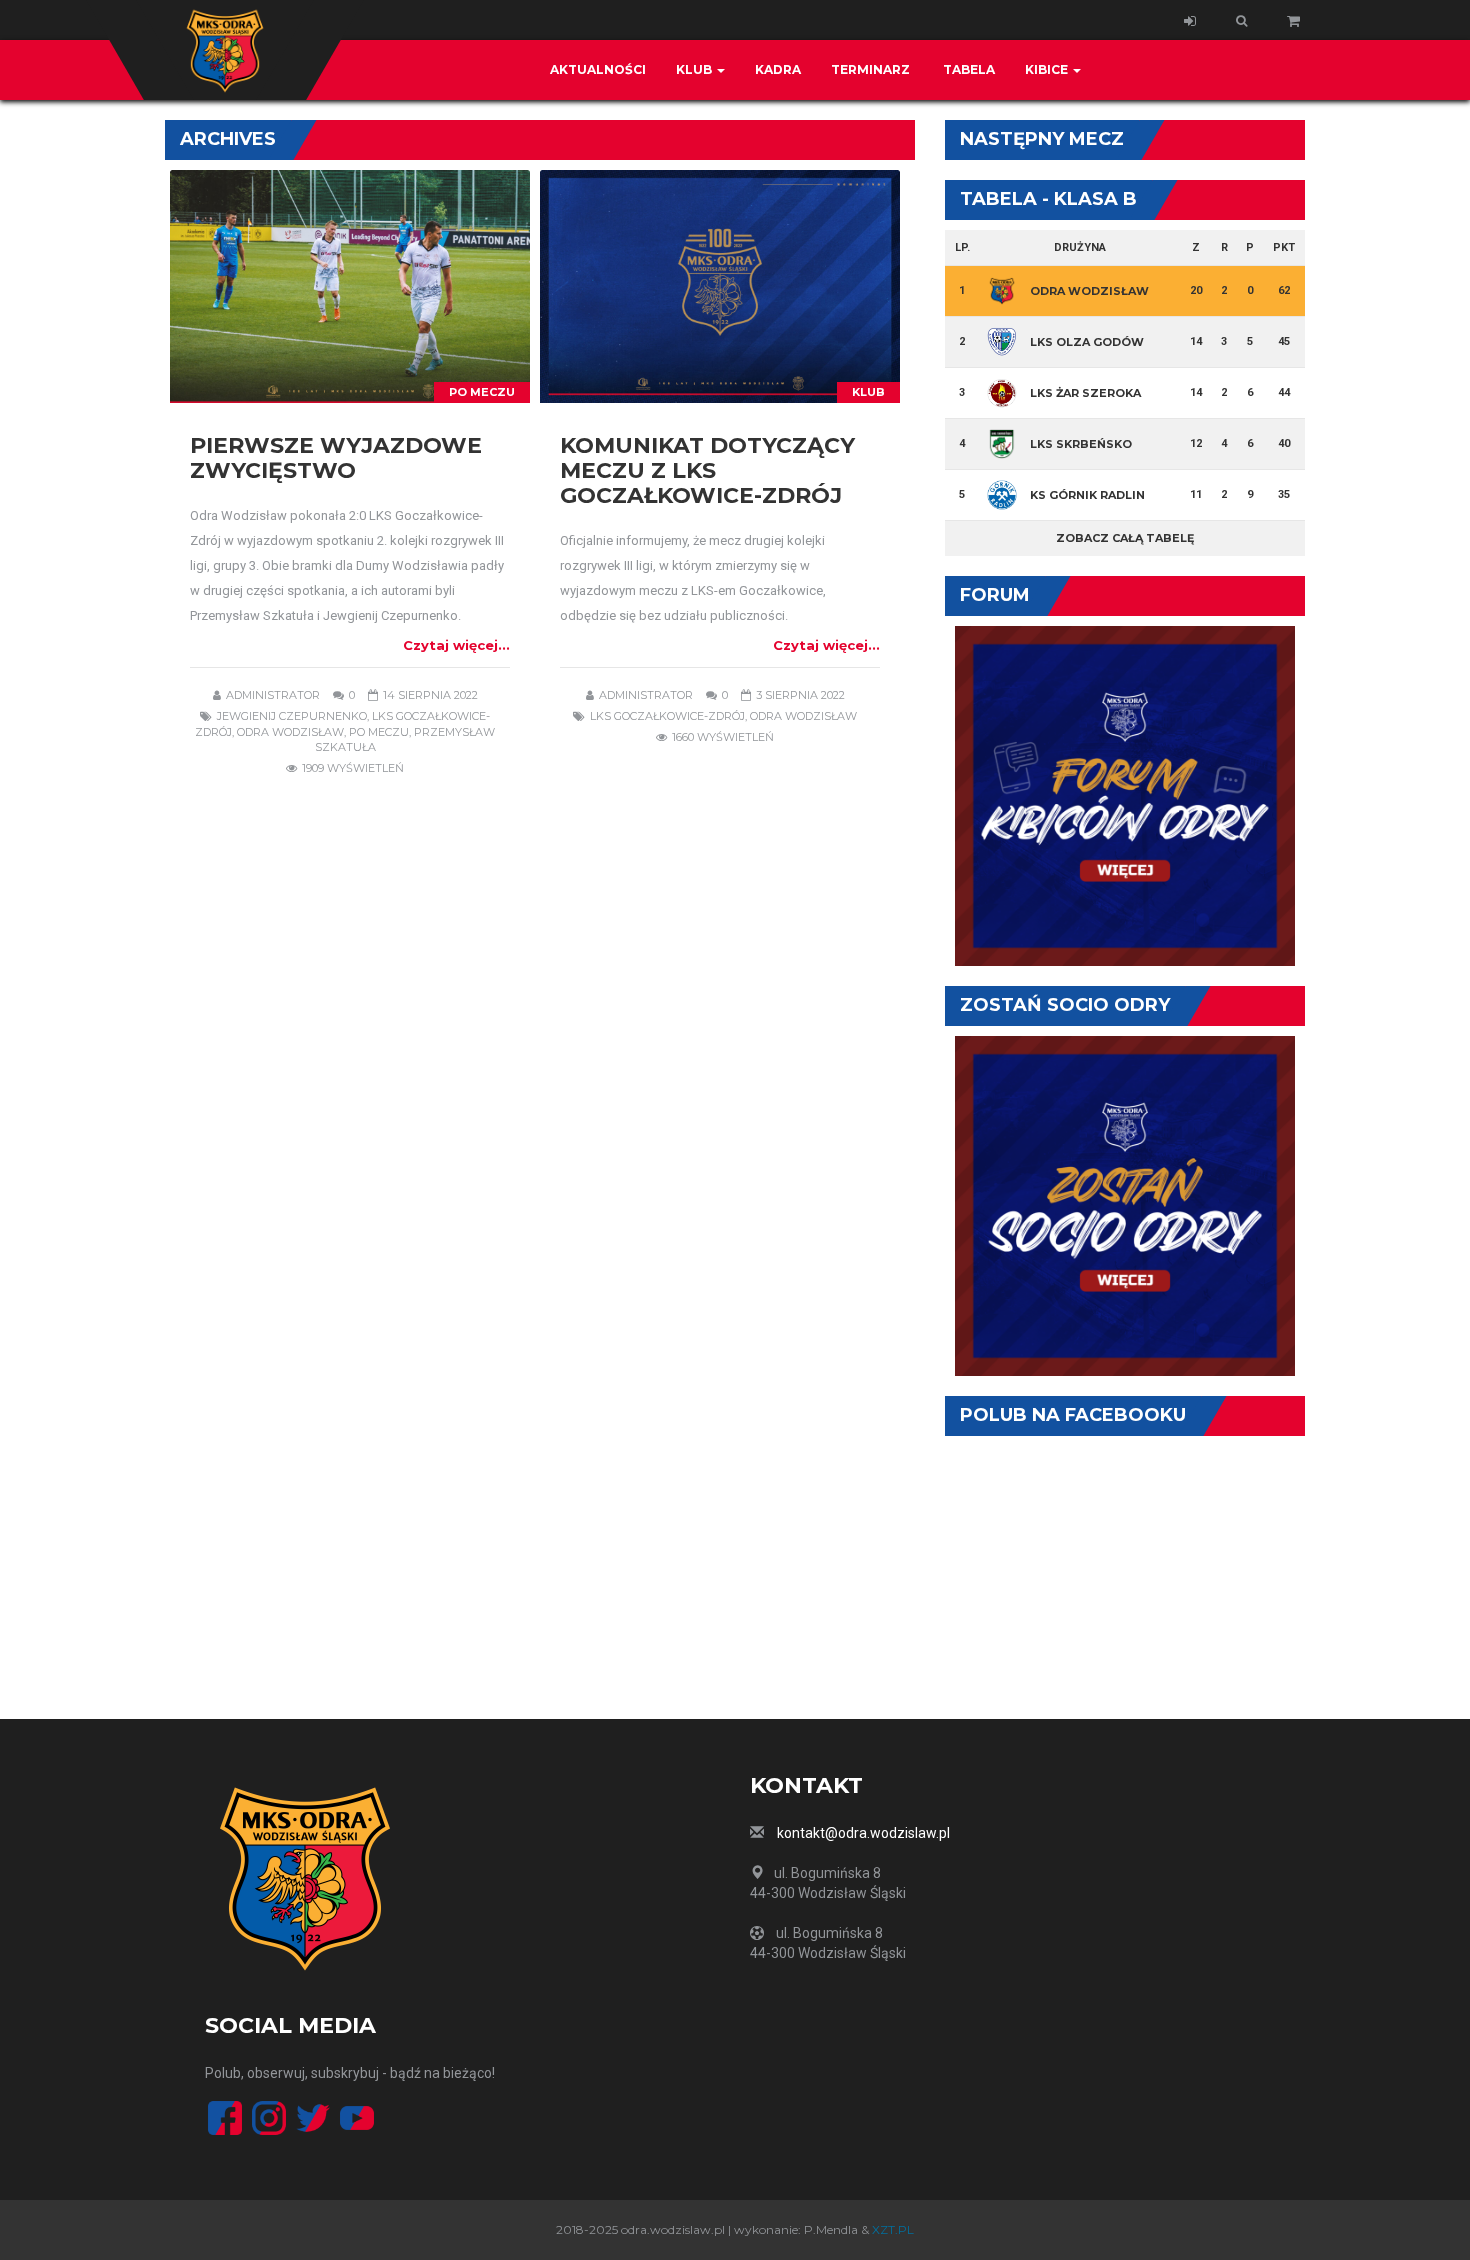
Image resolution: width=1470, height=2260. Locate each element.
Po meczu (482, 392)
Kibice (1048, 69)
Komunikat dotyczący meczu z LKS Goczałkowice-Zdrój (707, 470)
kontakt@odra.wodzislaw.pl (863, 1833)
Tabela (967, 69)
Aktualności (598, 69)
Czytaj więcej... (456, 645)
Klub (695, 69)
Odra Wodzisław (290, 732)
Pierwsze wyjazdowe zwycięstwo (336, 458)
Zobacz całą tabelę (1125, 538)
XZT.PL (893, 2229)
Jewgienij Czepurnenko (292, 716)
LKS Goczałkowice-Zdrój (667, 716)
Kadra (778, 69)
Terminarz (870, 69)
